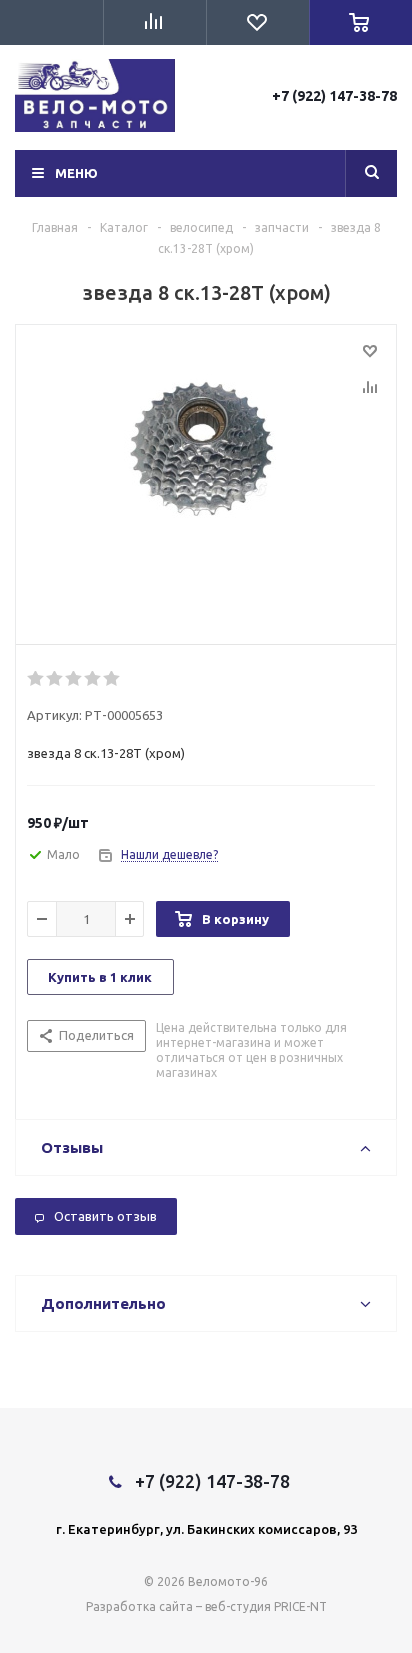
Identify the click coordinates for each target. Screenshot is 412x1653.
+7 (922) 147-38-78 (334, 96)
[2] (55, 679)
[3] (74, 679)
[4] (93, 679)
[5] (112, 679)
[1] (36, 679)
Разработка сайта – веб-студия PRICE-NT (206, 1606)
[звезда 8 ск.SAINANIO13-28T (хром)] (206, 480)
